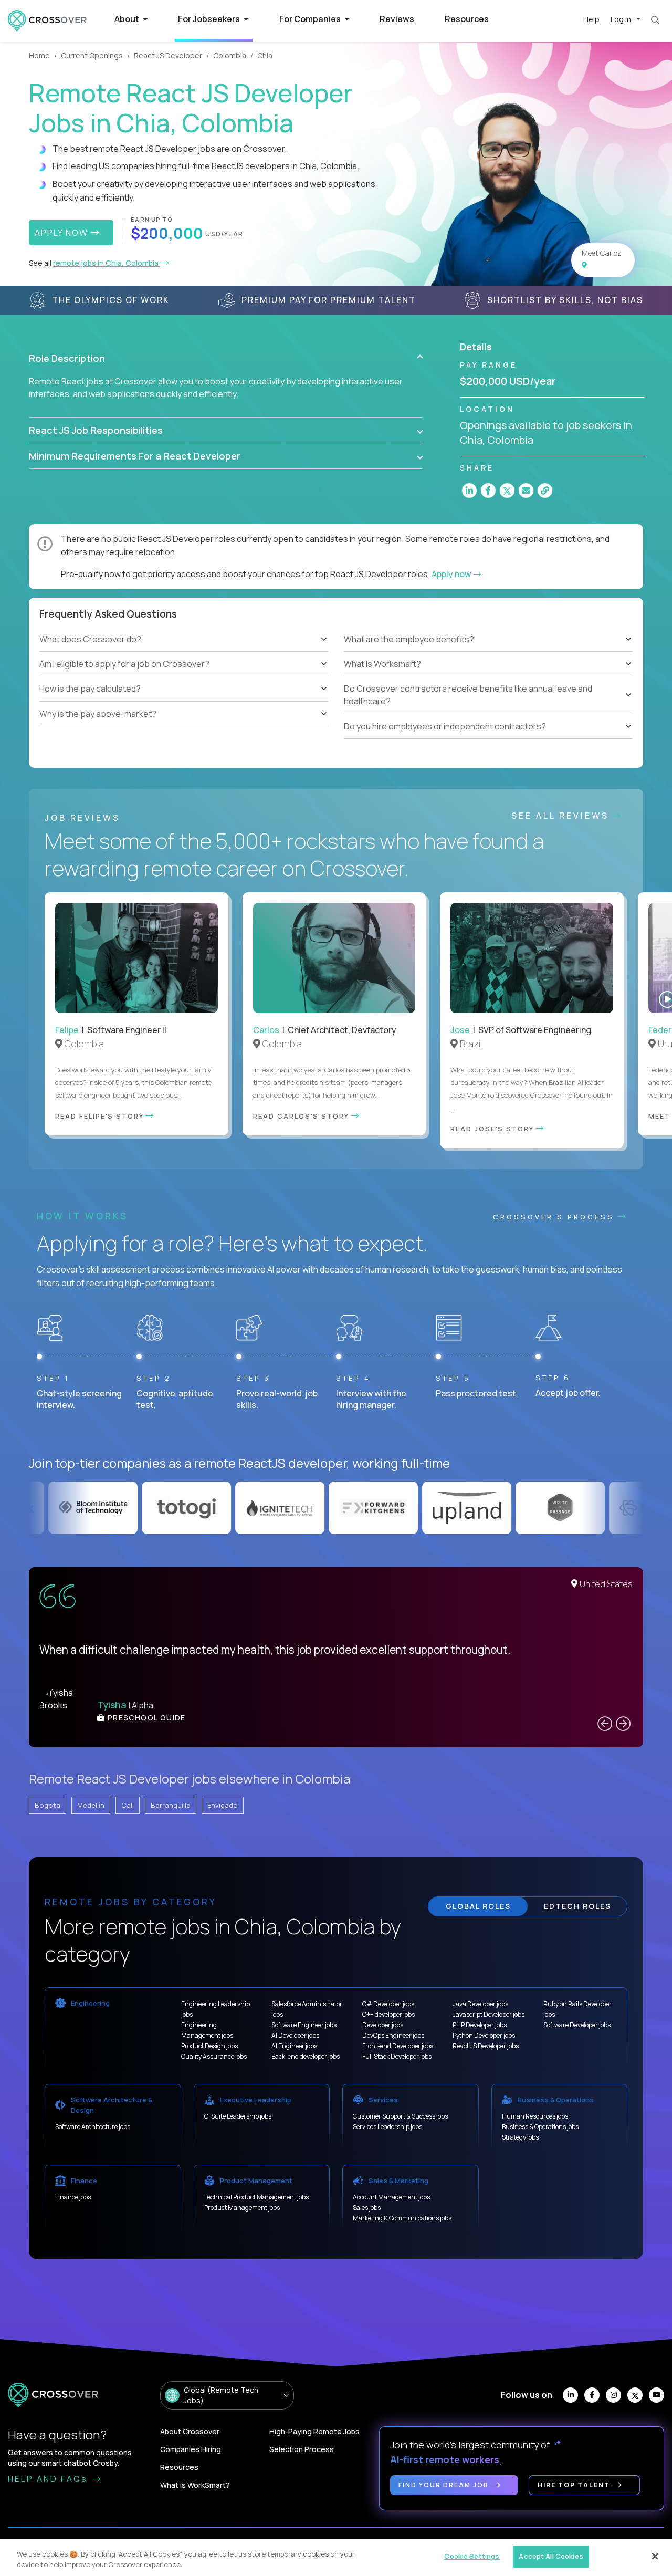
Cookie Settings (472, 2556)
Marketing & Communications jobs (402, 2218)
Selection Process (302, 2449)
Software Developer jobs (577, 2025)
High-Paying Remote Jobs (314, 2431)
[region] (336, 2557)
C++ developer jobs (388, 2014)
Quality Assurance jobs (214, 2056)
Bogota (48, 1805)
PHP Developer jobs (480, 2025)
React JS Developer (168, 55)
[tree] (184, 677)
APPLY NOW (63, 233)
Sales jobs (367, 2208)
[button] (226, 358)
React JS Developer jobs (486, 2046)
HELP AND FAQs (49, 2479)
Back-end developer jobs (306, 2056)
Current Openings (92, 55)
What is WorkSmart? (195, 2485)
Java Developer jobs (480, 2004)
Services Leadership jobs (387, 2127)
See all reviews (562, 816)
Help (591, 19)
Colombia (230, 55)
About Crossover (190, 2431)
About (128, 19)
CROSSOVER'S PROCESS (555, 1217)
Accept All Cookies (551, 2556)
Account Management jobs (391, 2197)
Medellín (91, 1805)
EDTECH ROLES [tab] (577, 1906)
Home (39, 55)
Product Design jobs (209, 2046)
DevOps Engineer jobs (393, 2035)
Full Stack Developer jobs (397, 2056)
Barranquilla (171, 1805)
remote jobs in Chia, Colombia (107, 263)
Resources (467, 19)
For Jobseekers (210, 19)
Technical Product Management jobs (256, 2197)
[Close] (655, 2556)
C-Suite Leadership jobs (238, 2116)
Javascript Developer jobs (489, 2014)
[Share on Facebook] (488, 491)
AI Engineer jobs (294, 2046)
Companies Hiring (191, 2449)
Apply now (452, 574)
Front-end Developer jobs (398, 2046)
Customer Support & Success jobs (400, 2116)
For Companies (311, 19)
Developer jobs (383, 2025)
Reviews (397, 19)
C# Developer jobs (388, 2004)
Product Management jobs (242, 2208)
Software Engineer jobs (304, 2025)
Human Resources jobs (535, 2116)
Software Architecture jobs (93, 2127)
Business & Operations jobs (540, 2127)
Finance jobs (73, 2197)
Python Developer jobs (484, 2035)
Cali (128, 1805)
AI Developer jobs (295, 2035)
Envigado (223, 1805)
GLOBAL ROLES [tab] (478, 1906)
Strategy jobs (520, 2137)
